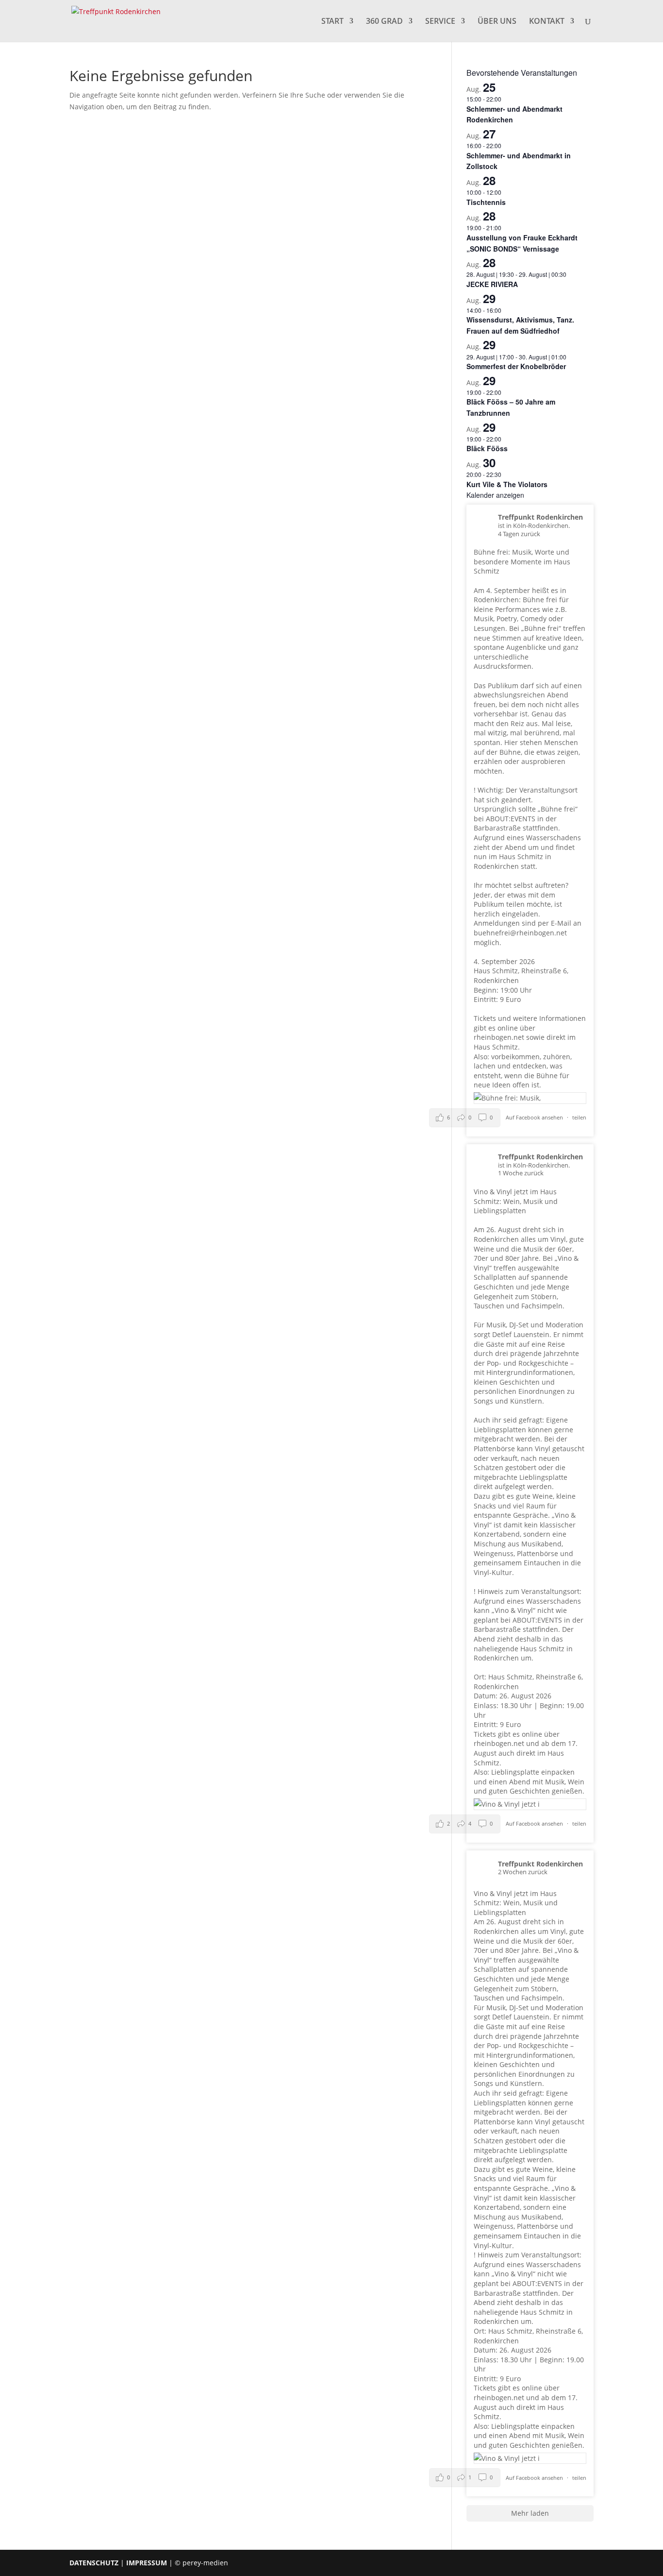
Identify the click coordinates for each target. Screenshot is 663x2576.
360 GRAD (384, 22)
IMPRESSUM (147, 2563)
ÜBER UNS (497, 22)
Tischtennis (486, 202)
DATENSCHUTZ (94, 2563)
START (332, 22)
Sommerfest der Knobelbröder (516, 366)
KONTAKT (547, 22)
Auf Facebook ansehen (535, 1117)
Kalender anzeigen (495, 495)
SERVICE (440, 22)
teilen (579, 1117)
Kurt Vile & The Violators (507, 484)
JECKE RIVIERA (492, 284)
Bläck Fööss (487, 448)
